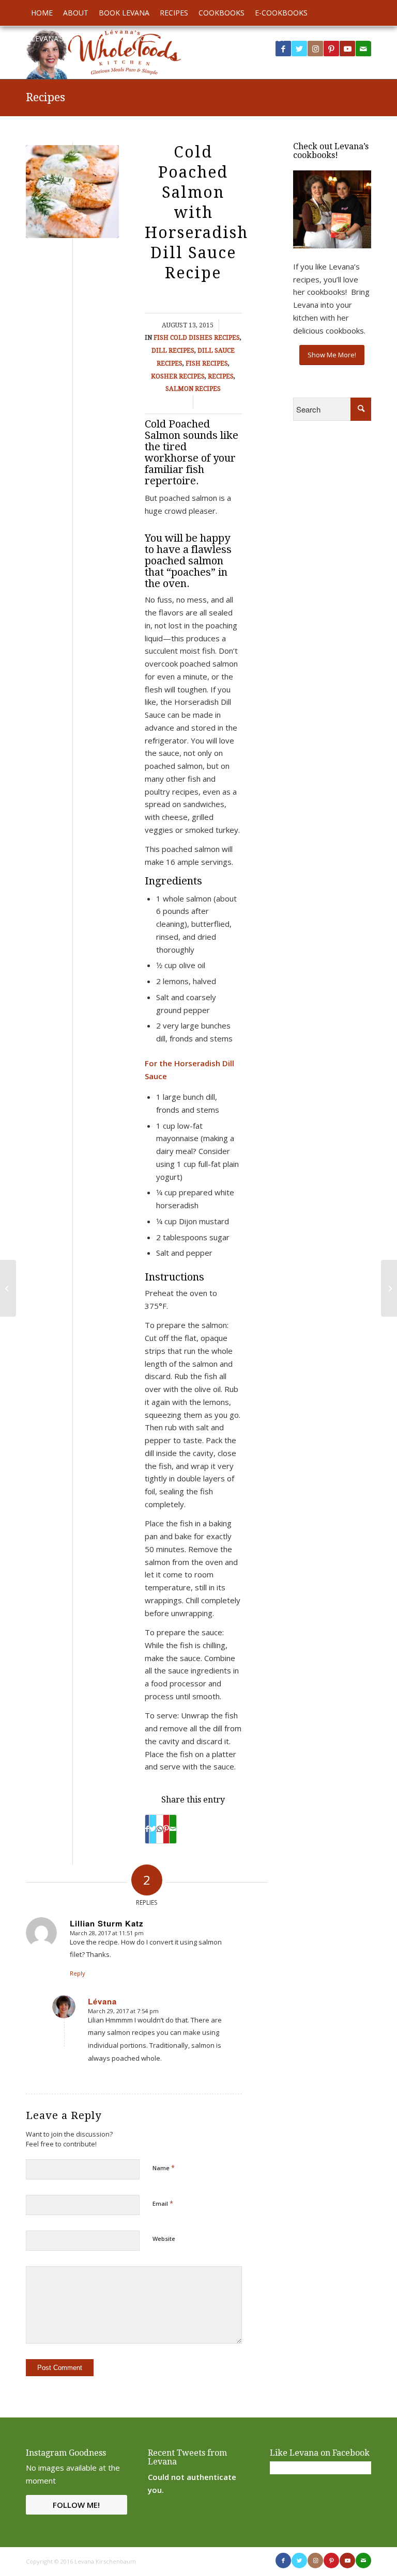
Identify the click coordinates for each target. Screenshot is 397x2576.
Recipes (45, 97)
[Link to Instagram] (315, 49)
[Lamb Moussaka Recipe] (389, 1288)
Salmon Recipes (193, 389)
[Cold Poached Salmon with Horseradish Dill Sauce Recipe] (72, 192)
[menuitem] (42, 13)
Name (164, 2168)
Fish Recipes (207, 364)
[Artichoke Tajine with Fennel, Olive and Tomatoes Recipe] (8, 1288)
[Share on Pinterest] (166, 1829)
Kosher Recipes (178, 376)
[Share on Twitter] (153, 1829)
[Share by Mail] (173, 1829)
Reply (78, 1973)
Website (164, 2239)
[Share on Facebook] (147, 1829)
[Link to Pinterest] (331, 49)
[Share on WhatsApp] (160, 1829)
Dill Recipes (173, 351)
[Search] (366, 39)
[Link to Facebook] (283, 2561)
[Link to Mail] (363, 2561)
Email (163, 2203)
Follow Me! (76, 2505)
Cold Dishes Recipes (205, 338)
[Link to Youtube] (347, 49)
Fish (161, 338)
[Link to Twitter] (299, 49)
